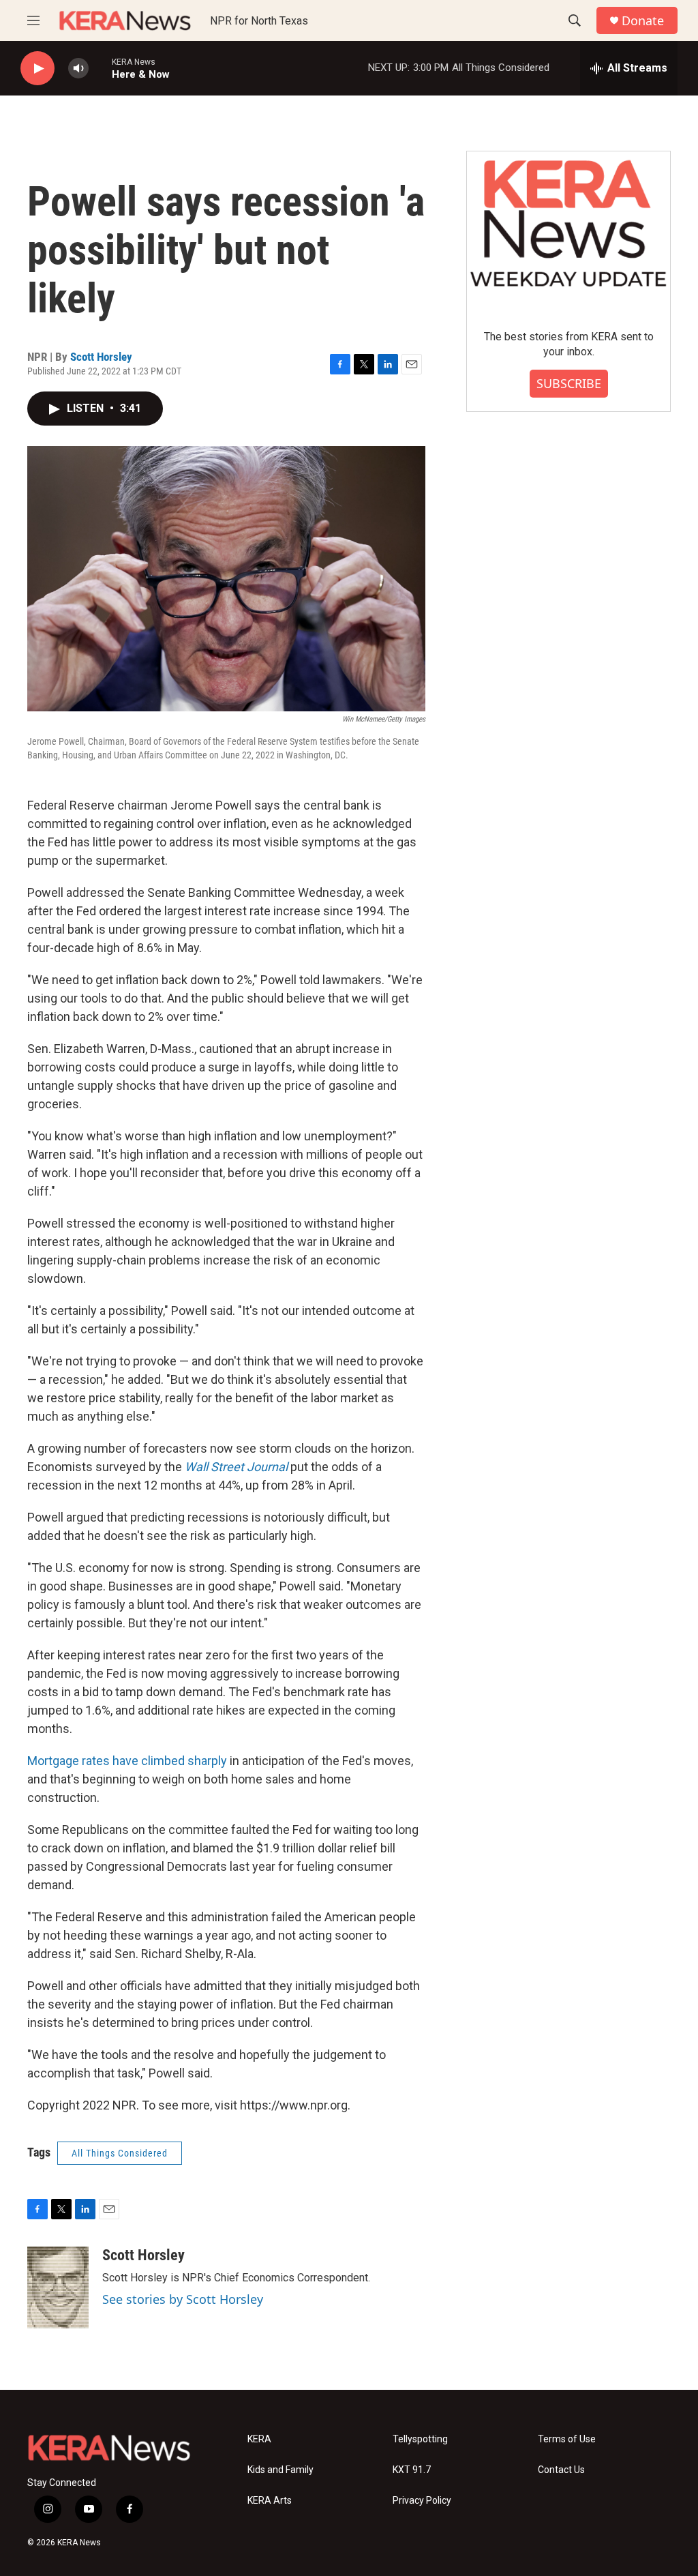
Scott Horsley (101, 357)
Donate (643, 21)
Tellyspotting (420, 2439)
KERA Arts (270, 2501)
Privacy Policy (422, 2501)
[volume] (78, 69)
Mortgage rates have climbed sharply (127, 1761)
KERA (259, 2439)
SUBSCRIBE (569, 383)
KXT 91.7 (412, 2470)
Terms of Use (567, 2439)
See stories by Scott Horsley (183, 2299)
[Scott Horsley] (58, 2288)
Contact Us (561, 2470)
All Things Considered (120, 2153)
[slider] (100, 68)
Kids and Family (280, 2470)
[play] (37, 69)
